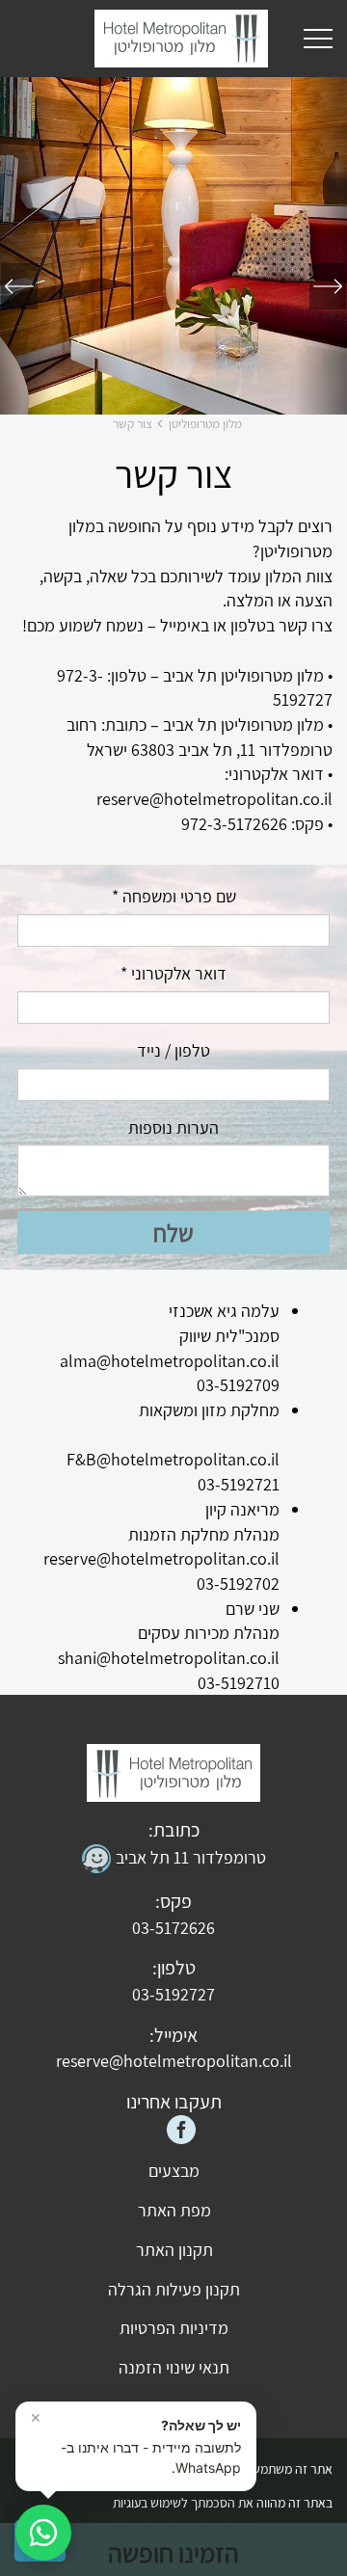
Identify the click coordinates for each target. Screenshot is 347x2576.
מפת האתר (174, 2210)
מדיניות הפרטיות (174, 2328)
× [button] (36, 2417)
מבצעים (174, 2171)
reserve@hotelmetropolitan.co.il (161, 1558)
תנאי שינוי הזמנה (174, 2367)
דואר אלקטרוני (173, 973)
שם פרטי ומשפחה (174, 896)
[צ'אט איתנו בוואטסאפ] (43, 2533)
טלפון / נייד (173, 1050)
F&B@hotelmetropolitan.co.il (173, 1459)
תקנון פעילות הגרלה (174, 2289)
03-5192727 (173, 1994)
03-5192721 (239, 1484)
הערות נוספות (173, 1127)
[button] (321, 246)
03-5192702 (238, 1583)
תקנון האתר (174, 2250)
